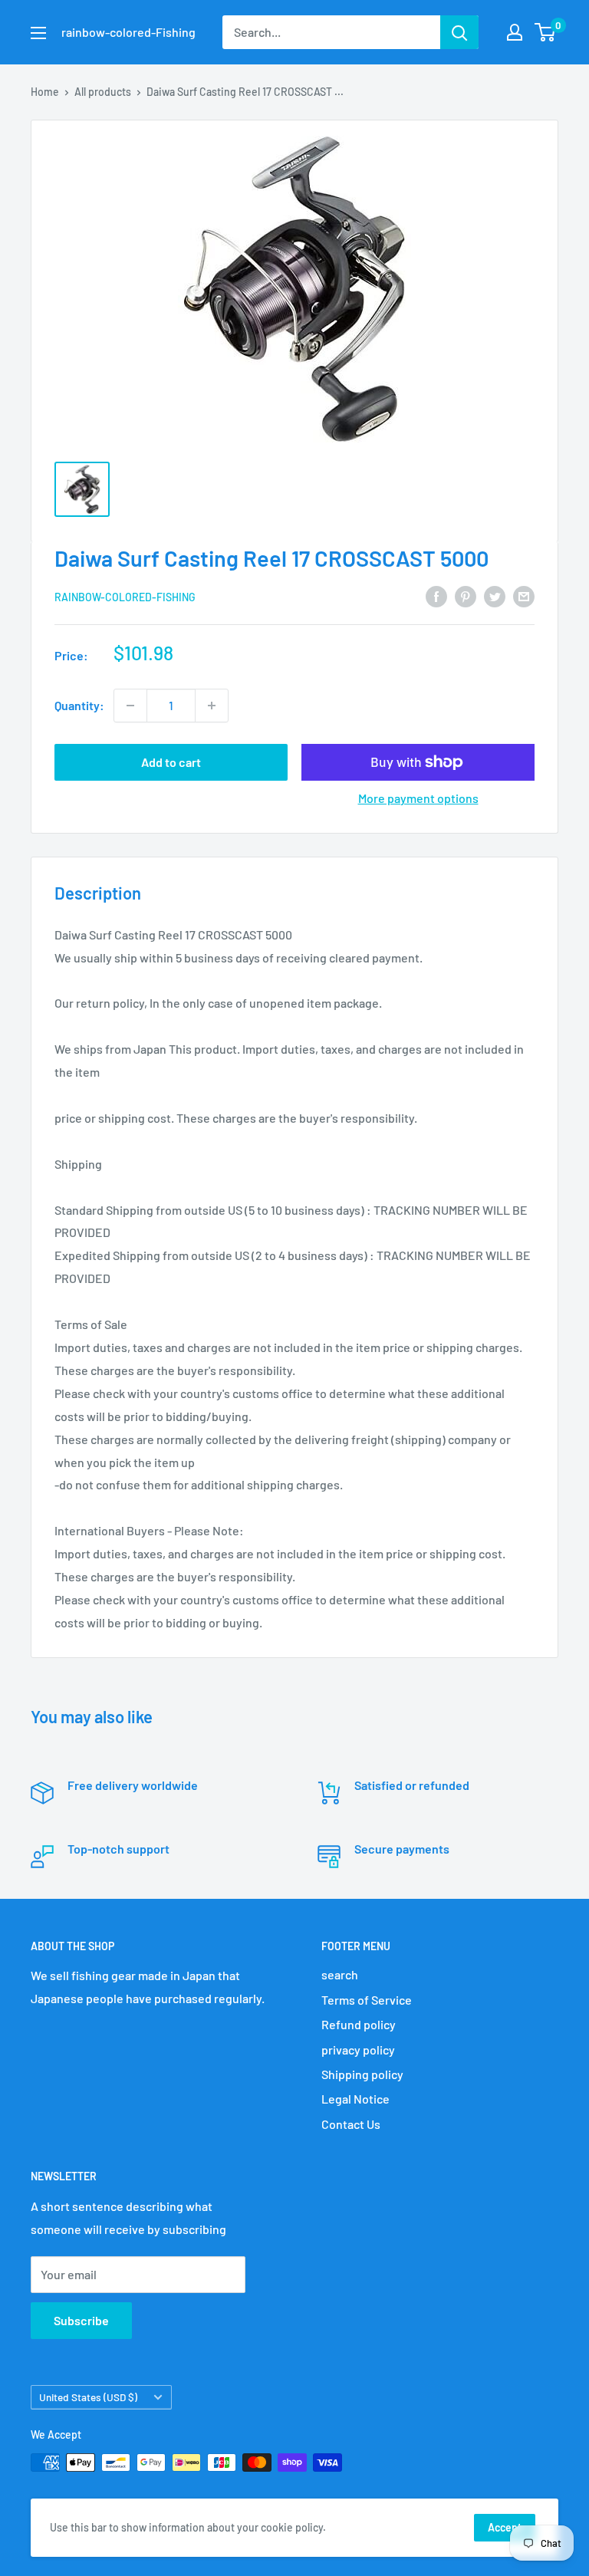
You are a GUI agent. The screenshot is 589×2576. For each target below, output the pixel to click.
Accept (505, 2527)
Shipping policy (362, 2074)
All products (103, 92)
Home (45, 92)
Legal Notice (355, 2099)
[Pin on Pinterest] (466, 595)
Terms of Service (367, 2000)
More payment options (418, 798)
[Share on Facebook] (436, 595)
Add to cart (171, 762)
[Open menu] (38, 33)
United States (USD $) (88, 2397)
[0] (546, 32)
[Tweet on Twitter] (495, 595)
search (340, 1974)
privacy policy (358, 2050)
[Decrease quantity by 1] (130, 706)
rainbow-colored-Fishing (125, 597)
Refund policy (359, 2024)
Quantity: (79, 705)
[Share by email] (524, 595)
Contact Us (351, 2124)
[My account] (515, 32)
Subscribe (81, 2320)
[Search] (459, 32)
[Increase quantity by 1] (212, 706)
